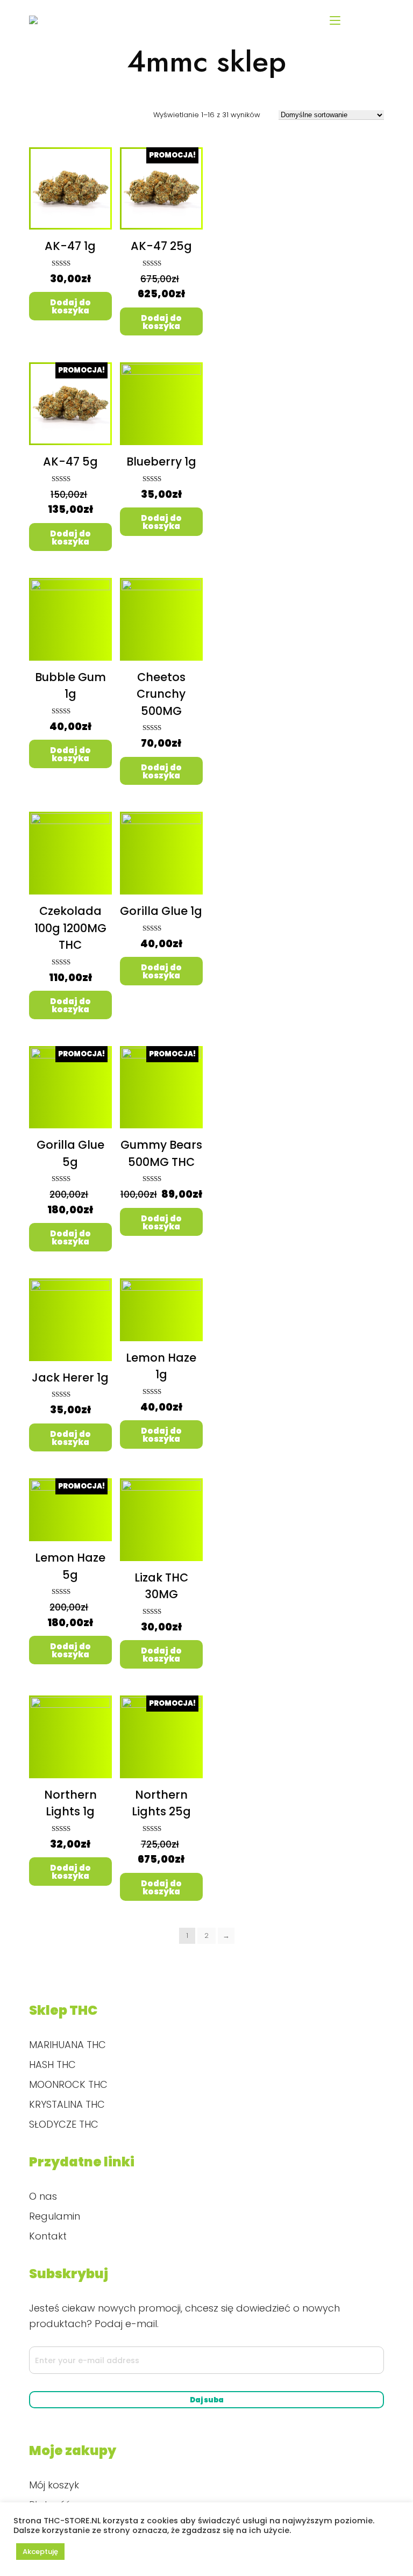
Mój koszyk (54, 2485)
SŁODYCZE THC (64, 2124)
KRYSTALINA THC (67, 2104)
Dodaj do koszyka (70, 306)
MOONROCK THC (68, 2084)
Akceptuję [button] (40, 2552)
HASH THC (52, 2065)
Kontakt (48, 2236)
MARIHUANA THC (67, 2045)
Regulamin (55, 2216)
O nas (43, 2196)
